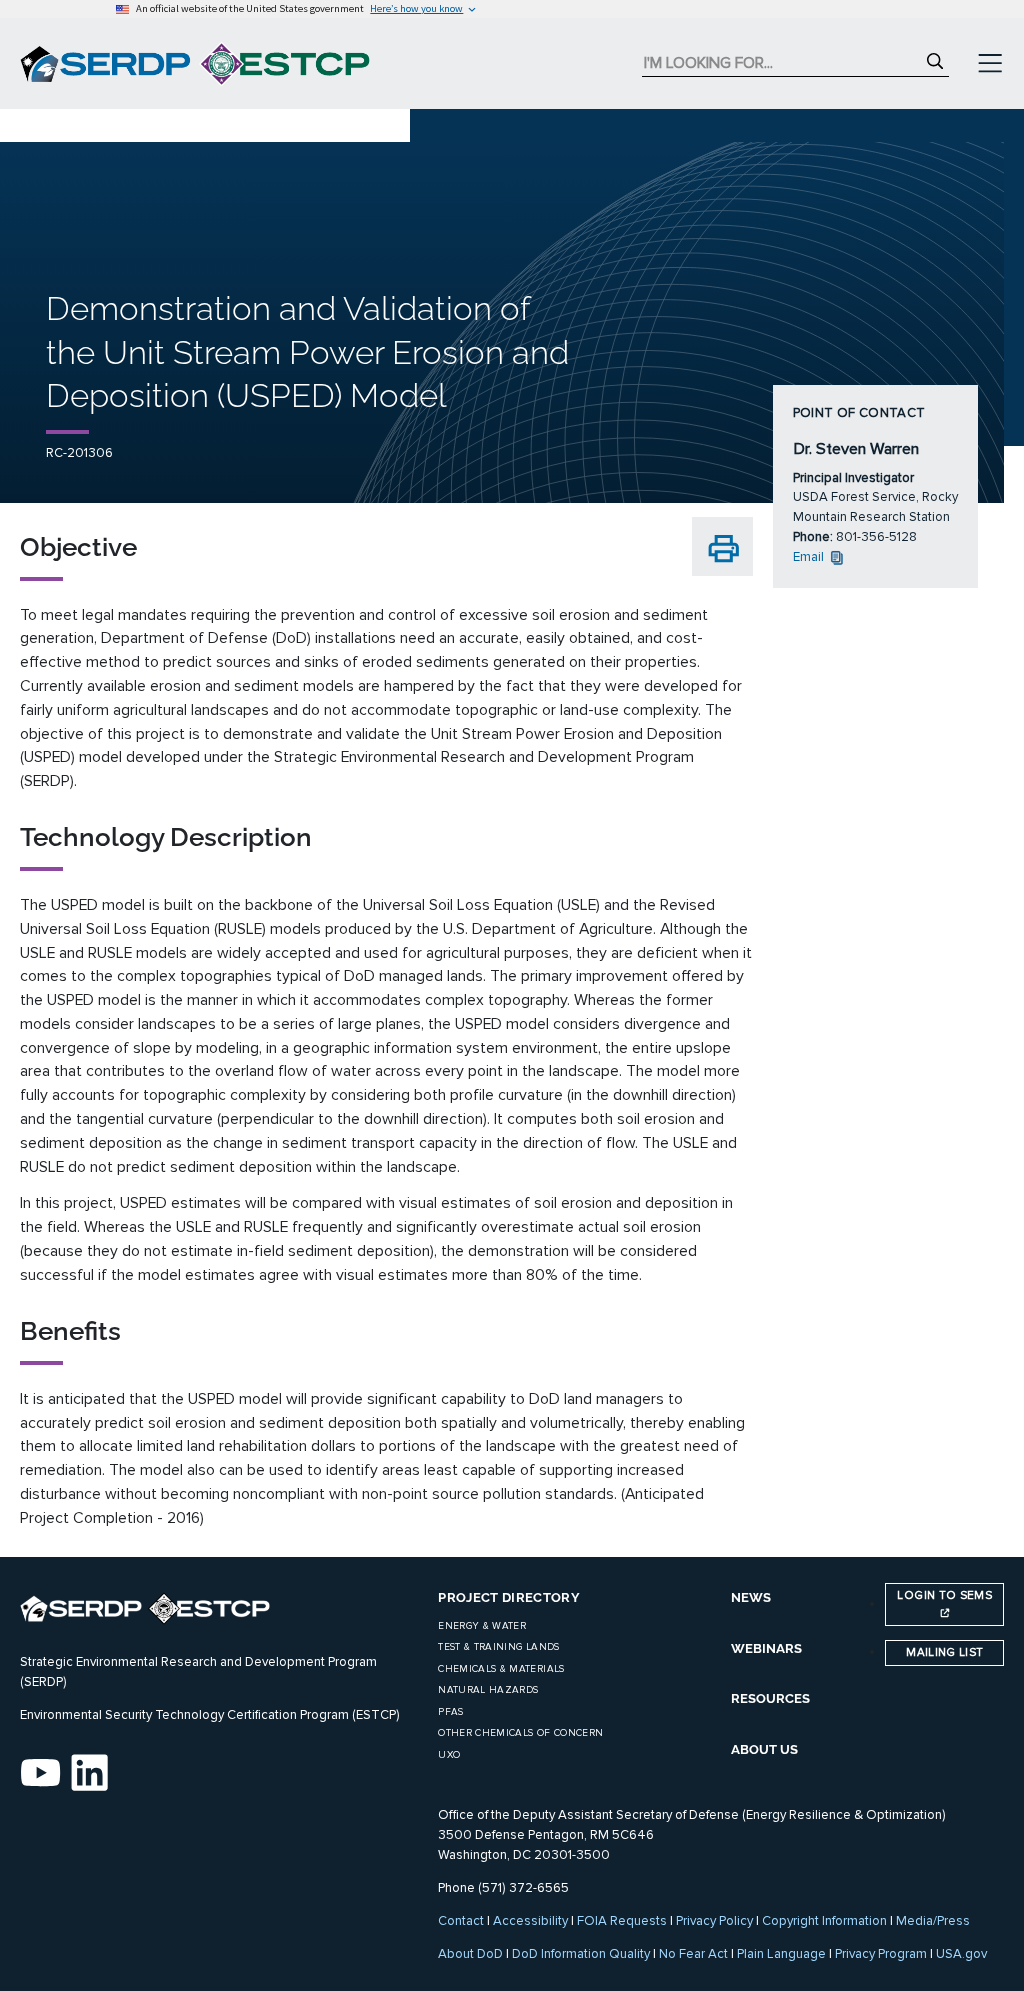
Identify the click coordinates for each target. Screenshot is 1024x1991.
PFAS (450, 1712)
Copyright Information (824, 1921)
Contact (461, 1921)
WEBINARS (766, 1648)
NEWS (751, 1597)
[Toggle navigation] (990, 64)
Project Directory (509, 1597)
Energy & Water (482, 1626)
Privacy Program (881, 1954)
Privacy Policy (714, 1921)
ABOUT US (764, 1749)
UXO (449, 1755)
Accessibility (530, 1921)
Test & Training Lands (498, 1647)
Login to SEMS (944, 1595)
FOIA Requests (622, 1921)
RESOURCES (770, 1698)
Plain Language (781, 1954)
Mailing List (944, 1652)
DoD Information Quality (581, 1954)
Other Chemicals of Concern (520, 1733)
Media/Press (933, 1921)
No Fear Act (693, 1954)
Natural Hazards (488, 1690)
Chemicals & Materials (501, 1669)
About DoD (470, 1954)
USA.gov (961, 1954)
